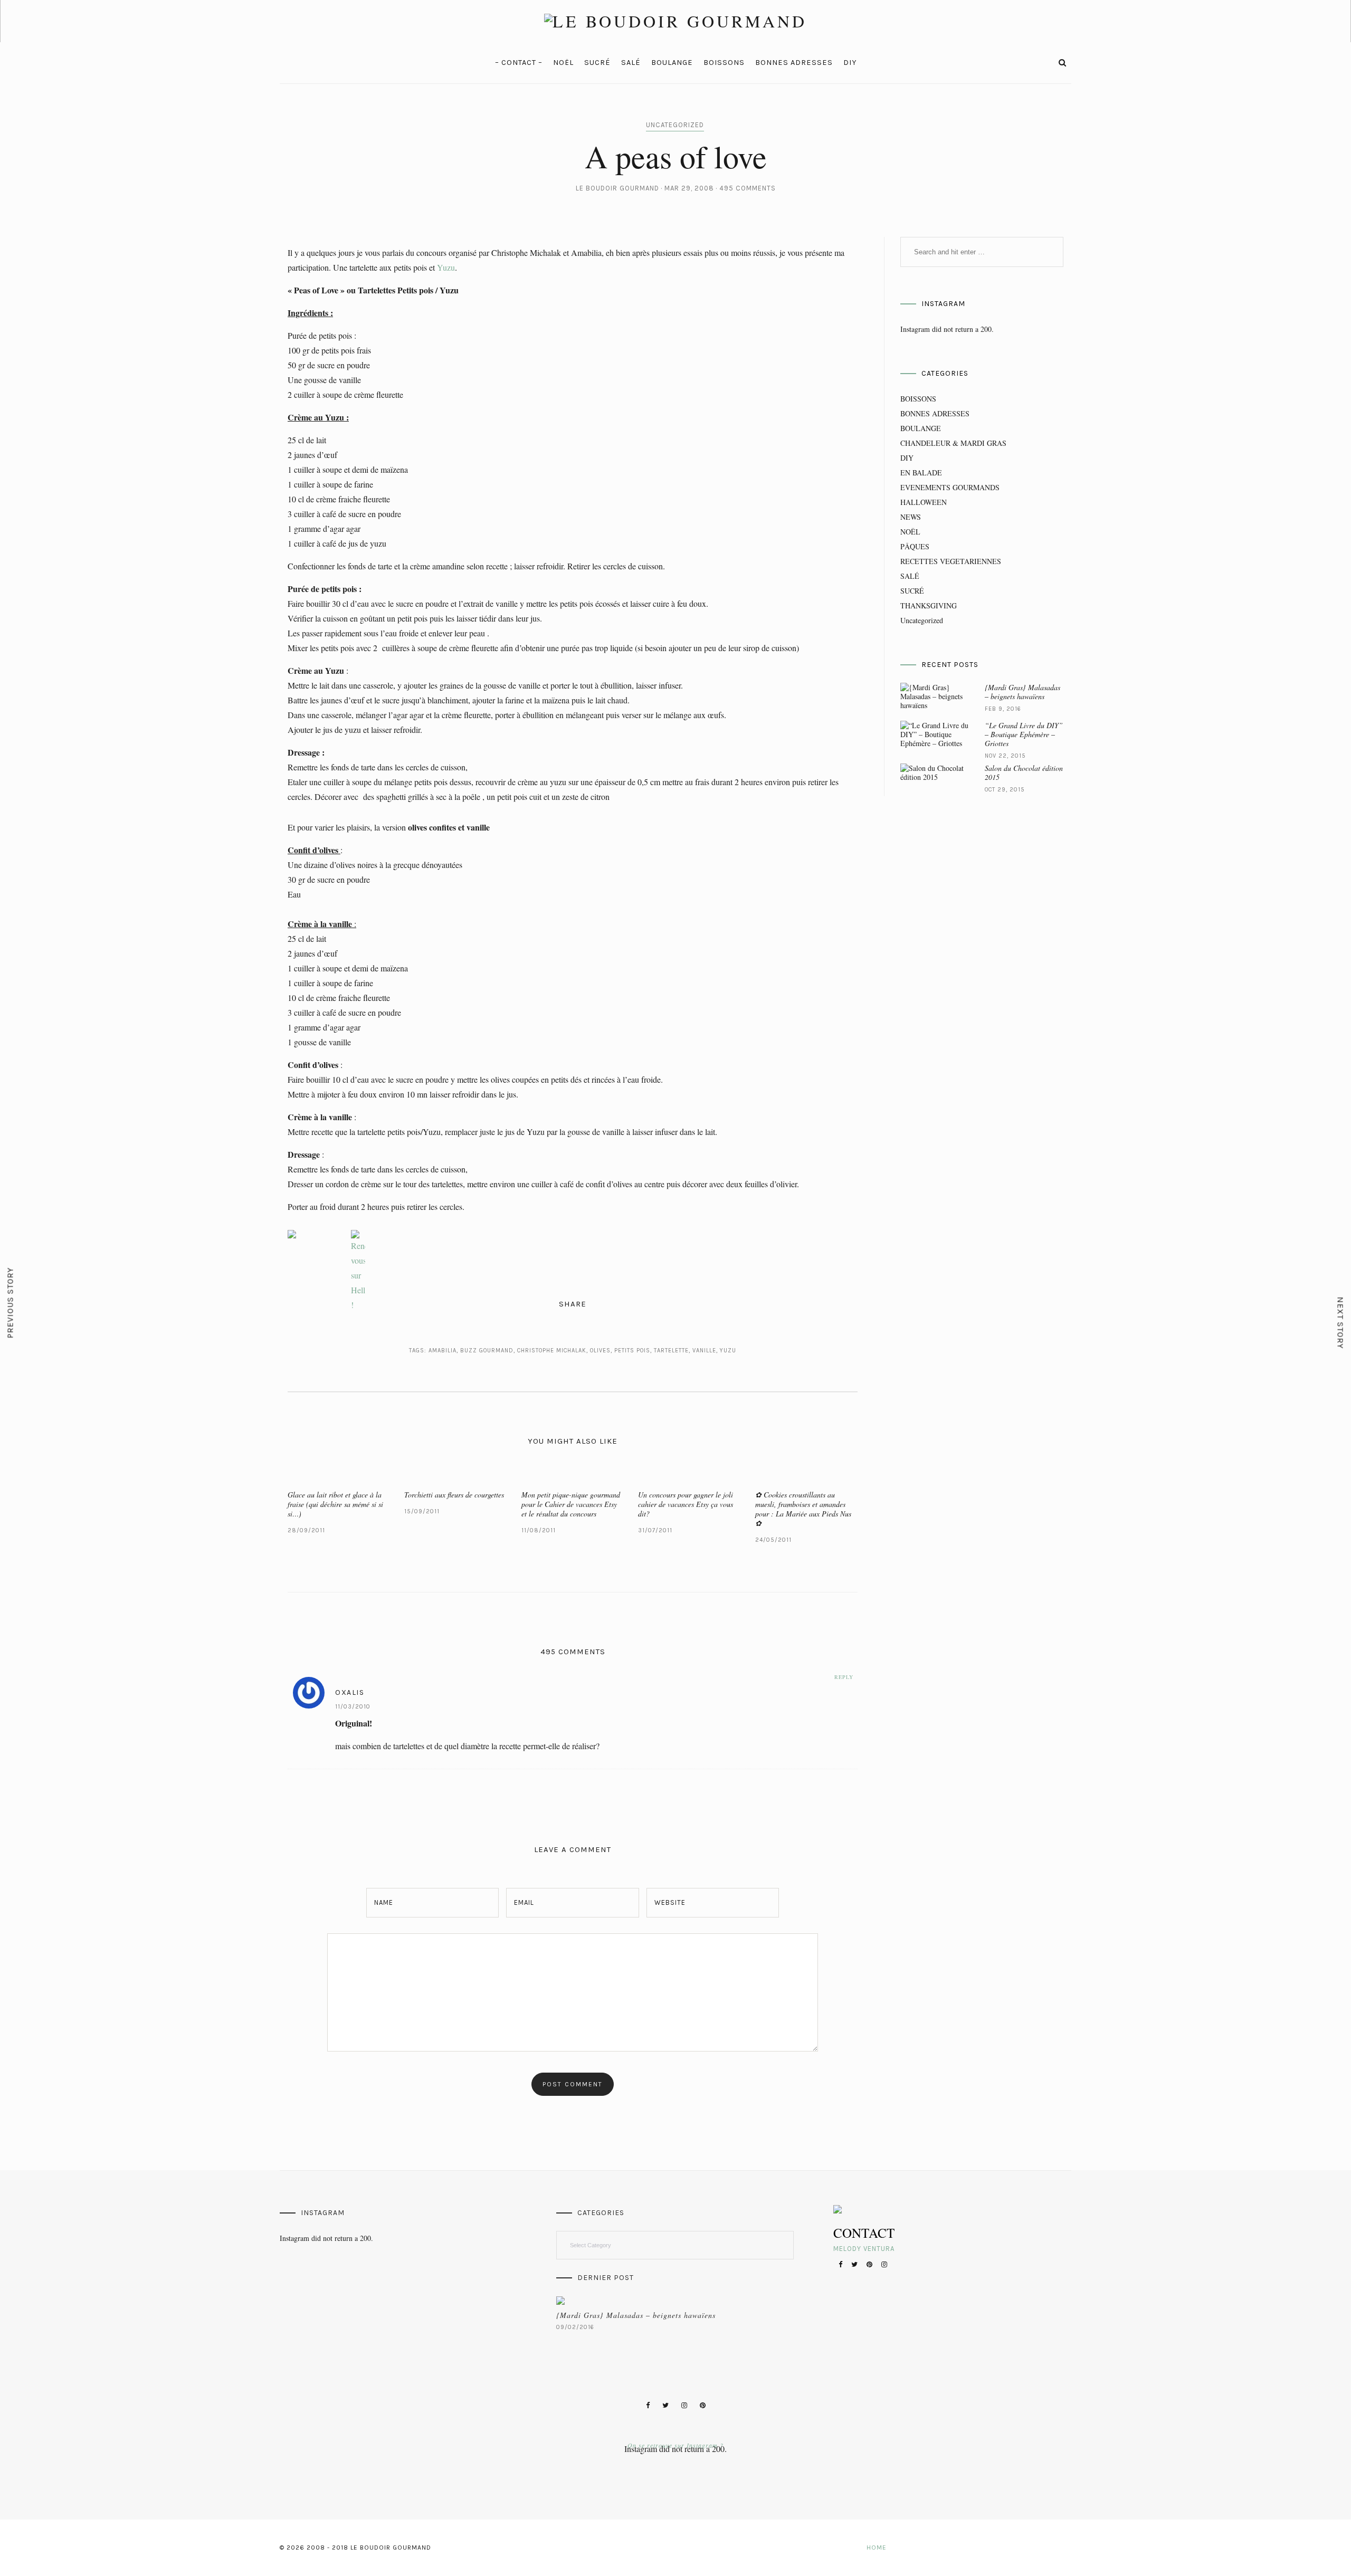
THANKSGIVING (929, 605)
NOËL (563, 63)
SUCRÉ (597, 63)
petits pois (632, 1351)
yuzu (728, 1351)
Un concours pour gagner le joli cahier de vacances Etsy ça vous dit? (686, 1504)
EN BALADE (921, 473)
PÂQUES (915, 546)
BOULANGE (672, 63)
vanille (704, 1351)
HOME (877, 2548)
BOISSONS (724, 63)
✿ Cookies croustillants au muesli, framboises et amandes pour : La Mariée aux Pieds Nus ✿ (803, 1509)
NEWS (911, 517)
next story (1341, 1323)
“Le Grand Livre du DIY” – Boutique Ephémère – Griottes (1024, 734)
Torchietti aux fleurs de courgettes (454, 1495)
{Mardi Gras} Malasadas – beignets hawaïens (1022, 692)
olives (600, 1351)
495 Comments (748, 188)
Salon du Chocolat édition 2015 (1024, 772)
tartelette (671, 1351)
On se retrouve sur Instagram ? (675, 2445)
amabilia (443, 1351)
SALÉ (631, 63)
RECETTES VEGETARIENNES (951, 561)
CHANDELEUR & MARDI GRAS (953, 443)
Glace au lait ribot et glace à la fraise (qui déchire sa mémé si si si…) (335, 1504)
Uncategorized (675, 125)
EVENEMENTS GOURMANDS (950, 487)
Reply (844, 1677)
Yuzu (446, 267)
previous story (10, 1303)
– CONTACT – (519, 63)
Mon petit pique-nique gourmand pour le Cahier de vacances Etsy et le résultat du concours (571, 1504)
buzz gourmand (487, 1351)
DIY (850, 63)
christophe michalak (552, 1351)
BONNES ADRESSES (794, 63)
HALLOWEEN (924, 502)
